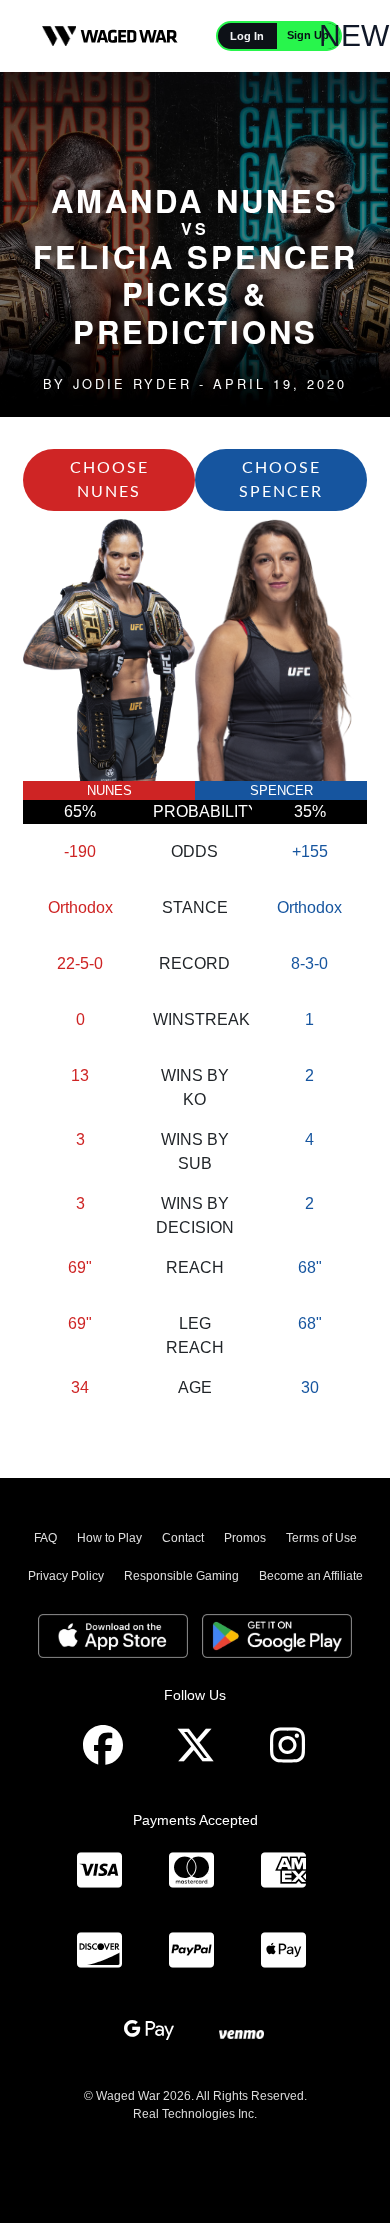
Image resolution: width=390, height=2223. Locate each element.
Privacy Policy (66, 1576)
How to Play (109, 1538)
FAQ (45, 1538)
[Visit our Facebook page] (103, 1746)
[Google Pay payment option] (149, 2031)
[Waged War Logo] (110, 36)
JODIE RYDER (132, 383)
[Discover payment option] (99, 1951)
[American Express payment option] (283, 1871)
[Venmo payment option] (241, 2031)
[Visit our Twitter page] (195, 1746)
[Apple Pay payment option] (283, 1951)
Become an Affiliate (311, 1576)
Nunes (109, 790)
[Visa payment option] (99, 1871)
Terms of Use (321, 1538)
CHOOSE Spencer (281, 480)
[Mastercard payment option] (191, 1871)
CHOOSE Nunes (109, 480)
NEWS (364, 35)
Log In (247, 36)
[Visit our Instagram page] (287, 1746)
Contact (183, 1538)
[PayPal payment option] (191, 1951)
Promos (245, 1538)
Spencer (281, 790)
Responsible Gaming (181, 1576)
